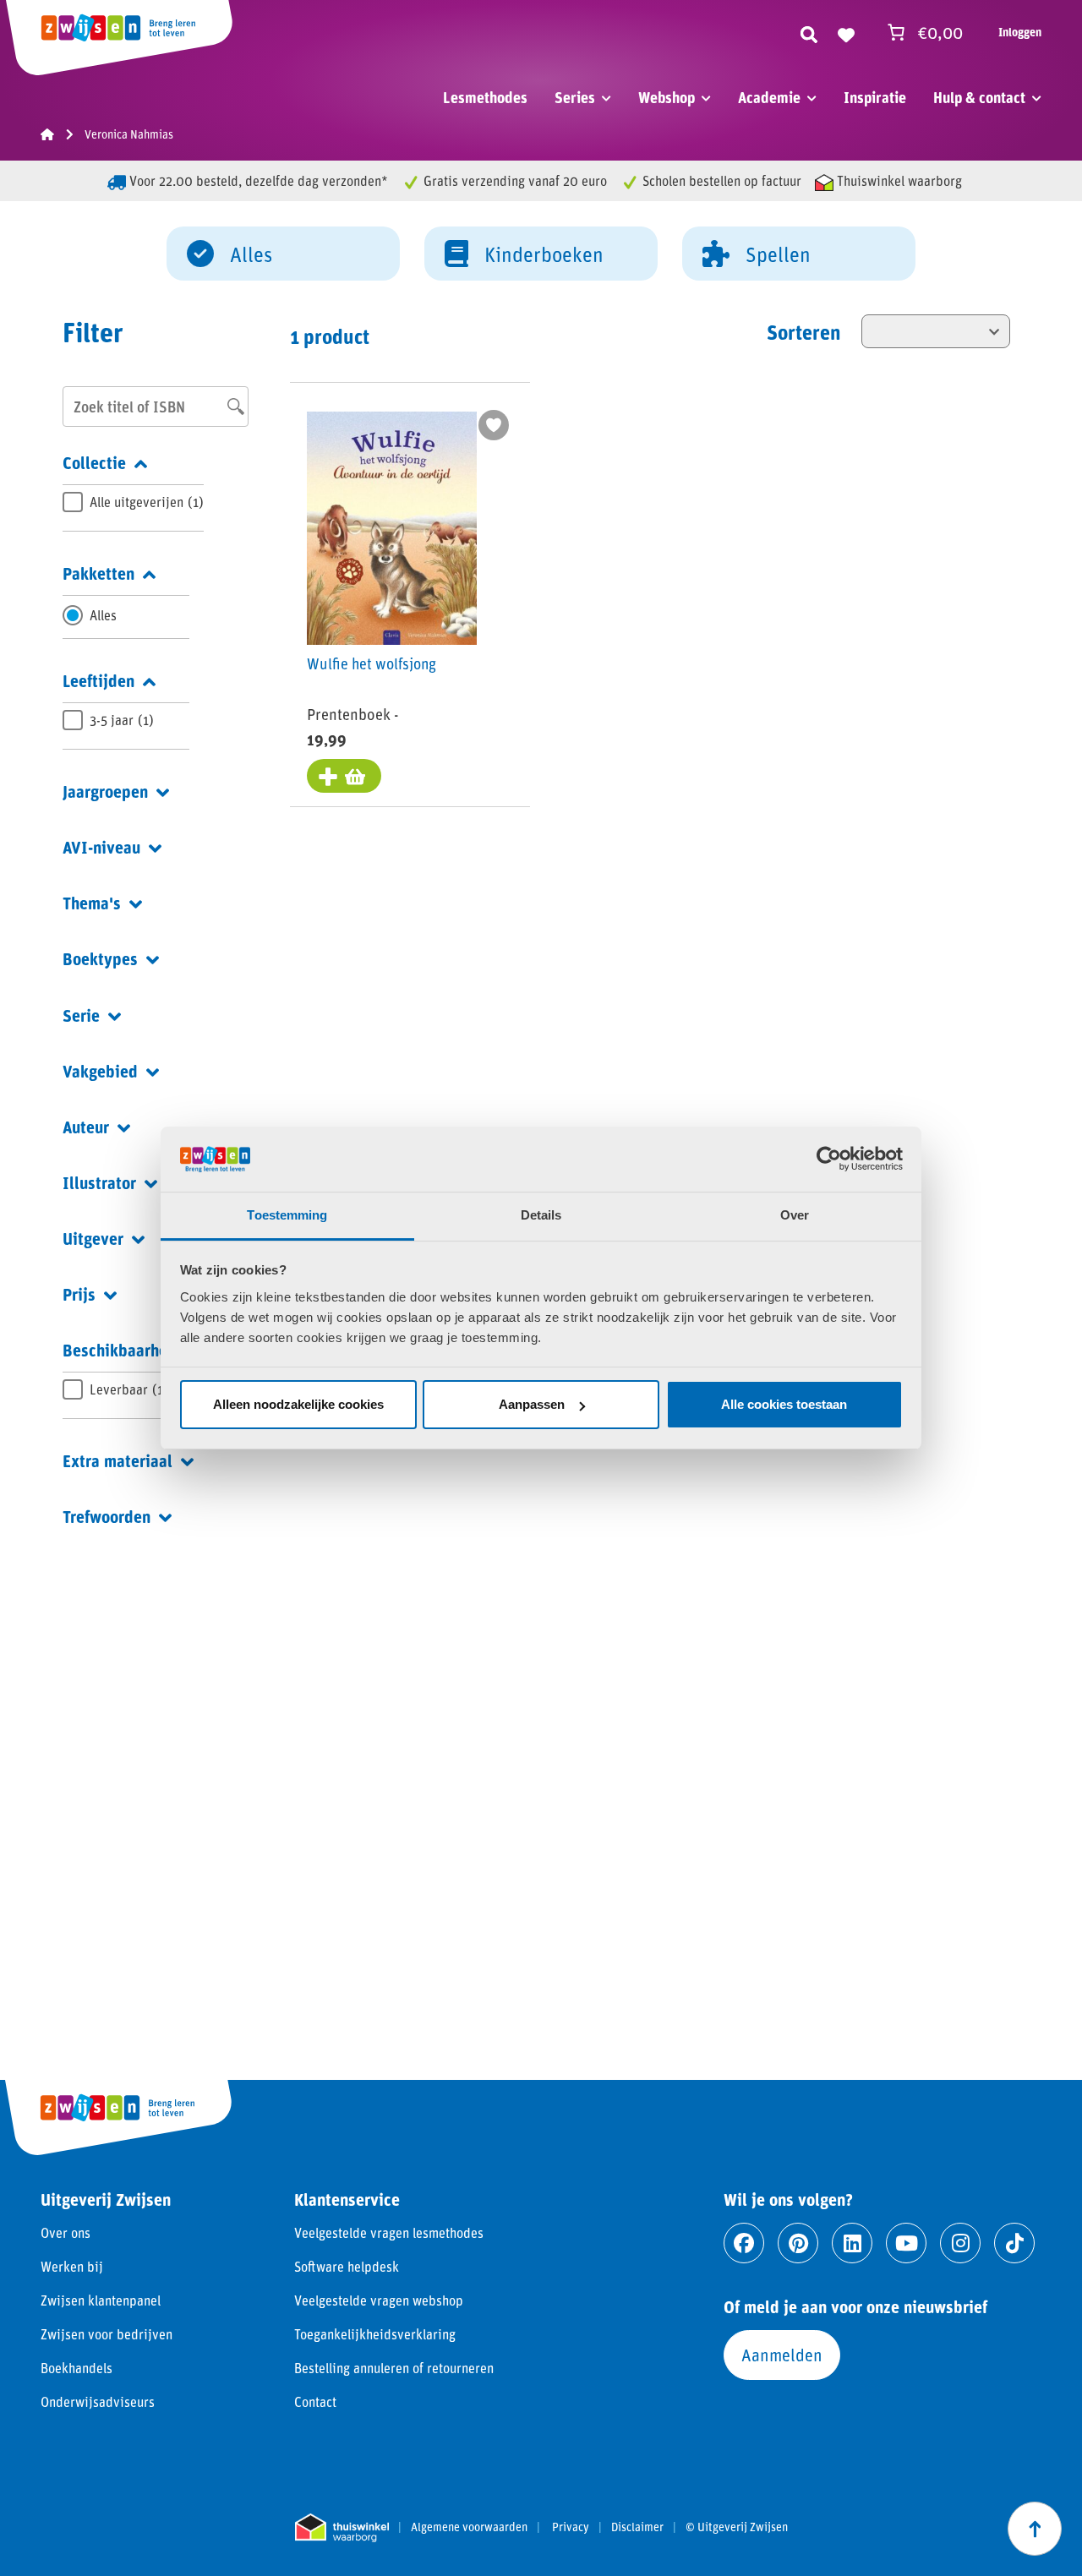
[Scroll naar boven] (1035, 2529)
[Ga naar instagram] (960, 2243)
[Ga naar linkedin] (852, 2243)
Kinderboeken (544, 254)
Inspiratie (875, 97)
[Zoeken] (809, 32)
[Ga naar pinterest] (798, 2243)
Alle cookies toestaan (784, 1404)
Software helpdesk (347, 2266)
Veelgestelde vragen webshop (379, 2300)
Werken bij (72, 2266)
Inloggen (1020, 32)
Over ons (66, 2232)
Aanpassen (532, 1404)
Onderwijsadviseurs (98, 2401)
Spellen (778, 254)
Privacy (571, 2527)
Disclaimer (637, 2527)
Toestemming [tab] (287, 1215)
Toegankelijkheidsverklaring (375, 2334)
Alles (251, 254)
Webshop (667, 97)
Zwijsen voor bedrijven (107, 2334)
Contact (315, 2401)
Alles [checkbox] (103, 615)
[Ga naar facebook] (744, 2243)
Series (575, 97)
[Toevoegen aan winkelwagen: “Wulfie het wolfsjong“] (344, 776)
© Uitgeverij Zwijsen (737, 2527)
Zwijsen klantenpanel (101, 2300)
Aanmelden (782, 2355)
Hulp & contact (979, 97)
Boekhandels (77, 2368)
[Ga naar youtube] (906, 2243)
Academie (769, 97)
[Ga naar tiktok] (1014, 2243)
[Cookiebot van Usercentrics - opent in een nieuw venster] (829, 1159)
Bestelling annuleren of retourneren (394, 2368)
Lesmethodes (485, 97)
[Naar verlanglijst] (846, 32)
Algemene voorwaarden (469, 2527)
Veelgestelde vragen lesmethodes (389, 2232)
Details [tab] (541, 1215)
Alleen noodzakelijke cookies (298, 1404)
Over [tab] (795, 1215)
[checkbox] (133, 502)
